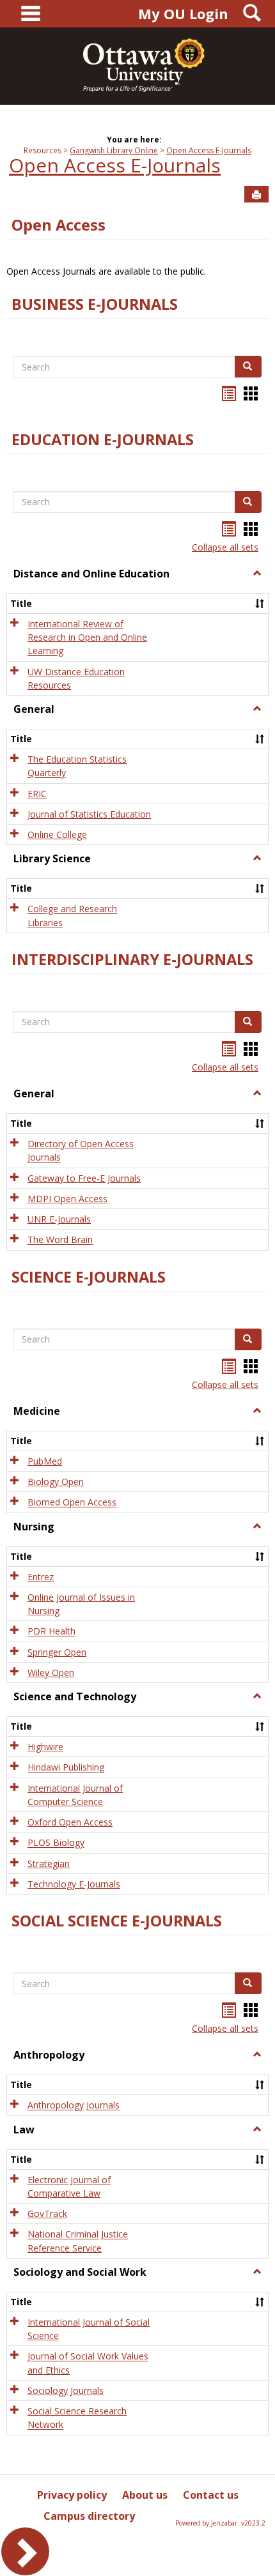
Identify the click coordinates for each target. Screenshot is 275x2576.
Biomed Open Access (72, 1503)
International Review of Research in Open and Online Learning (87, 637)
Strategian (49, 1863)
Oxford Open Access (70, 1822)
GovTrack (47, 2214)
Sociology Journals (66, 2390)
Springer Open (57, 1652)
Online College (57, 835)
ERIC (37, 794)
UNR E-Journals (59, 1219)
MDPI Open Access (67, 1199)
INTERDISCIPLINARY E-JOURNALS (132, 959)
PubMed (45, 1461)
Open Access (59, 225)
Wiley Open (51, 1673)
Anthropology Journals (74, 2106)
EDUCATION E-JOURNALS (103, 439)
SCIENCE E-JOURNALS (89, 1277)
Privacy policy (72, 2495)
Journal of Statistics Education (89, 814)
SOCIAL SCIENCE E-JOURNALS (117, 1921)
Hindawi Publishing (66, 1768)
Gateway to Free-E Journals (84, 1178)
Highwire (45, 1747)
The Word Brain (60, 1240)
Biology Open (56, 1482)
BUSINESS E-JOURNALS (95, 304)
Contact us (211, 2495)
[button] (257, 574)
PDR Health (51, 1632)
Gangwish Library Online (114, 150)
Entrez (41, 1577)
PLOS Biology (56, 1843)
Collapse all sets (225, 547)
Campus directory (89, 2516)
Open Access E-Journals (209, 150)
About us (145, 2495)
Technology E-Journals (74, 1884)
